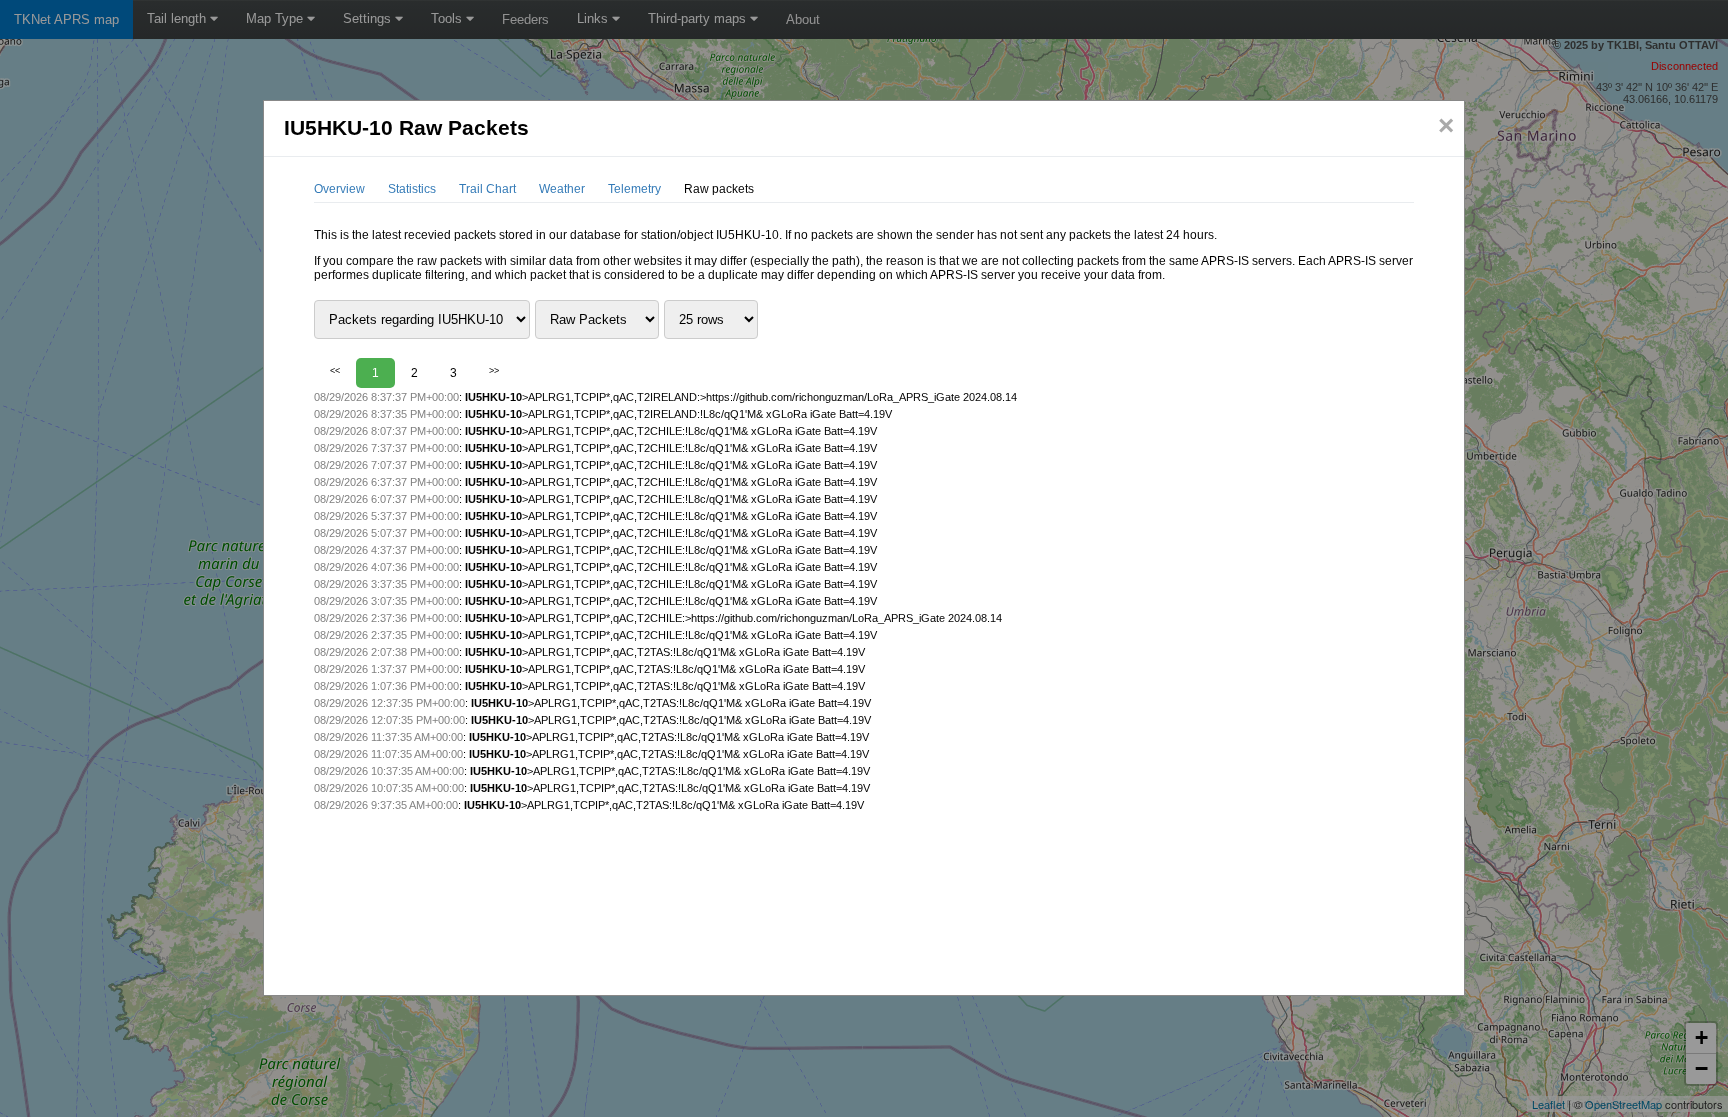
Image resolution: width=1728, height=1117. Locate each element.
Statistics (412, 189)
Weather (562, 189)
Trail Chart (487, 189)
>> (494, 371)
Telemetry (634, 189)
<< (335, 371)
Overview (339, 189)
